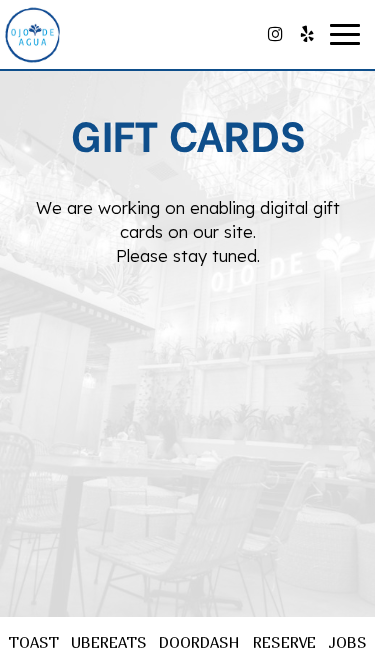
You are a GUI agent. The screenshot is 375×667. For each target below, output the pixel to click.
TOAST (33, 642)
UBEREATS (109, 642)
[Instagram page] (275, 34)
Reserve (284, 642)
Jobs (347, 642)
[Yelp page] (307, 34)
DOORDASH (199, 642)
